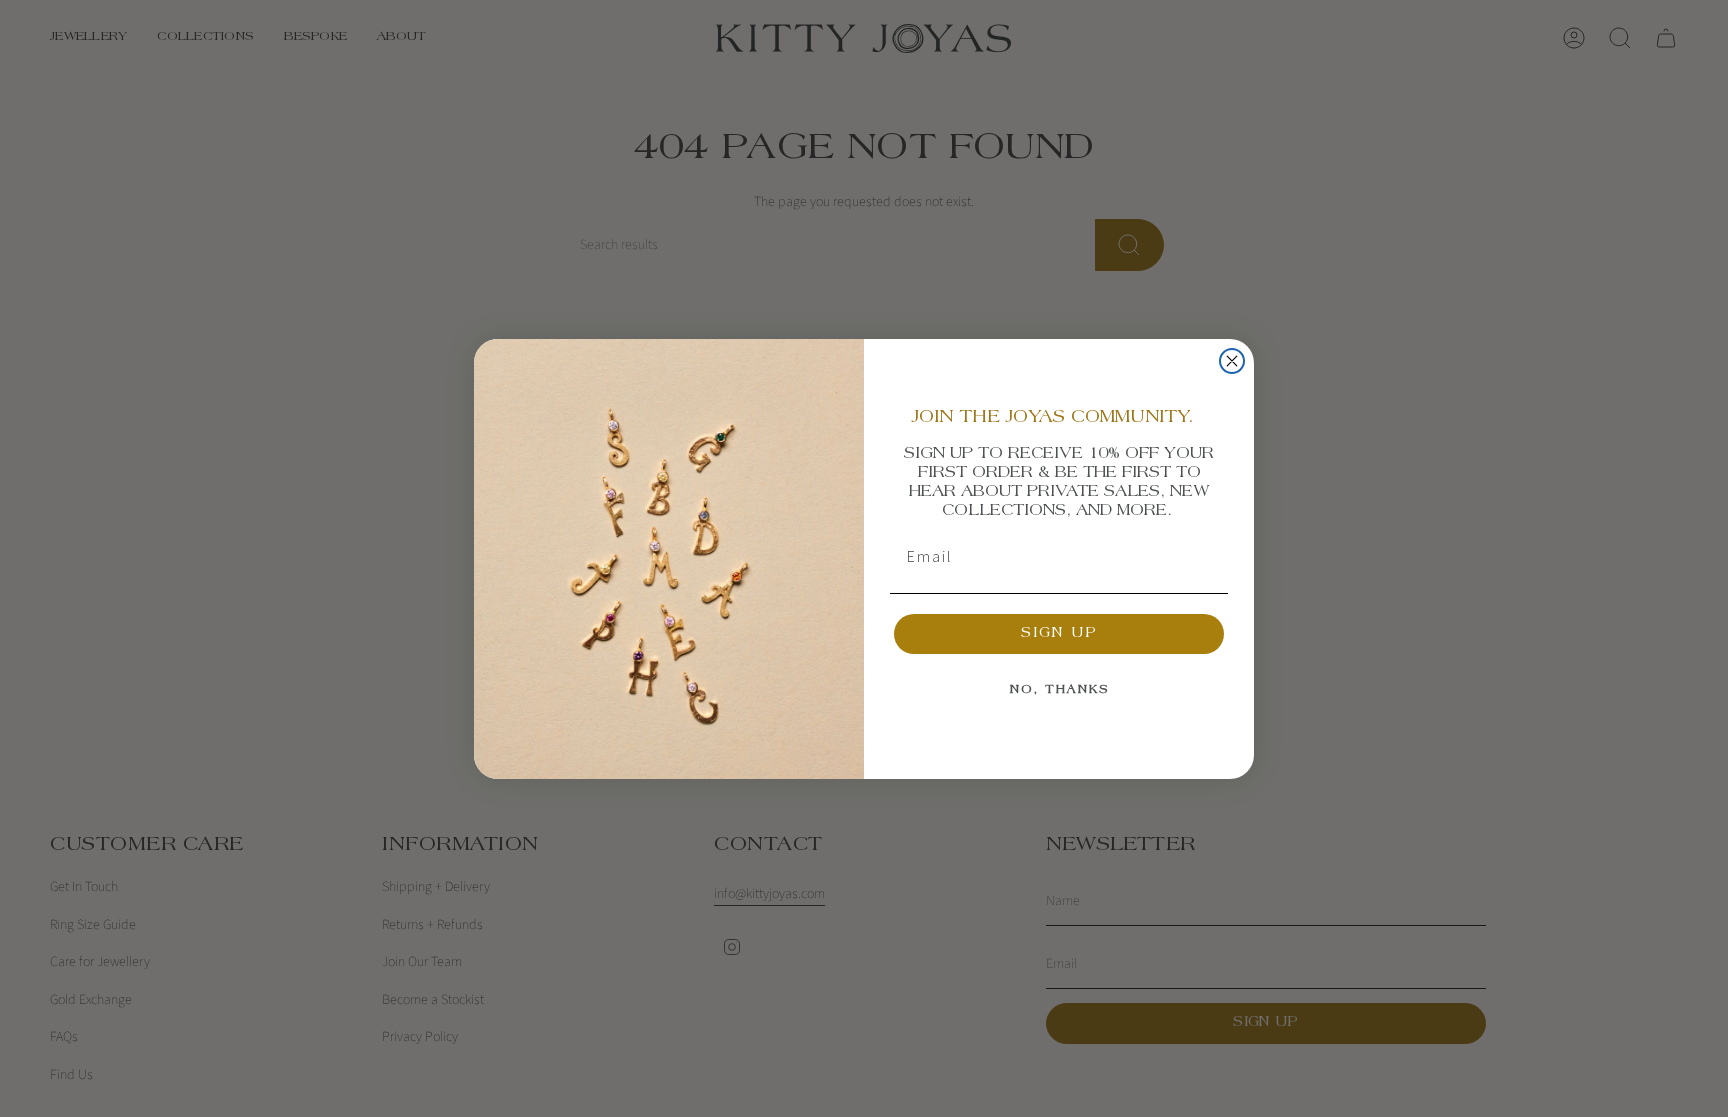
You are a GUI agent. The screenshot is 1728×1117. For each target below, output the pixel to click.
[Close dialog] (1232, 361)
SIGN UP (1059, 634)
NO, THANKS (1059, 690)
